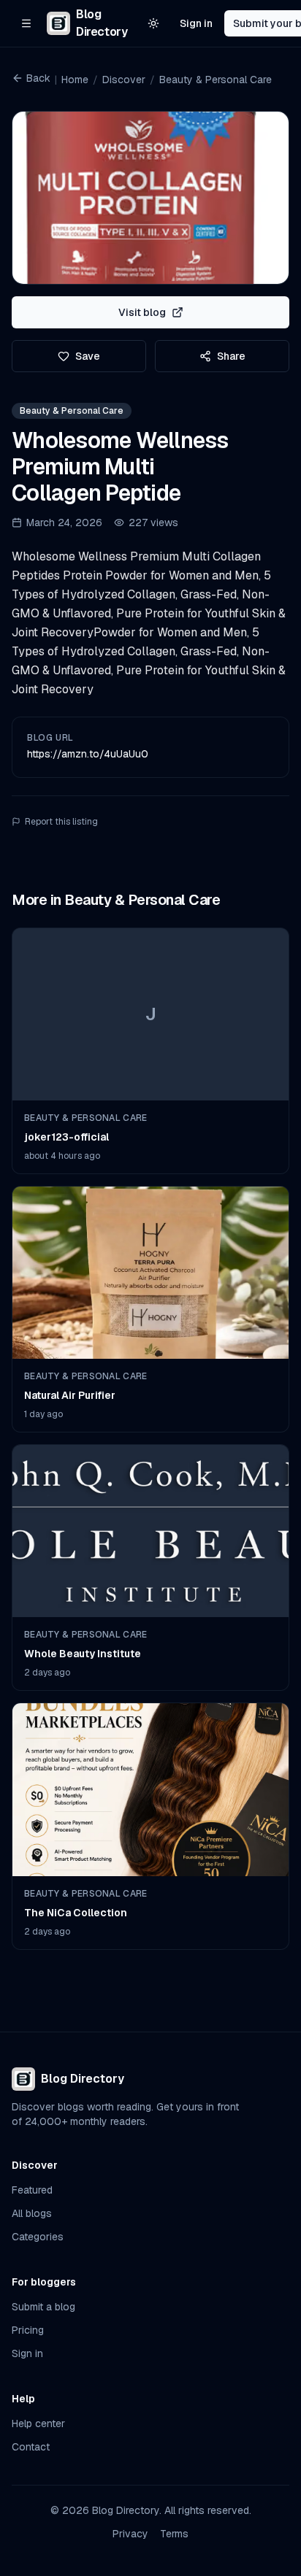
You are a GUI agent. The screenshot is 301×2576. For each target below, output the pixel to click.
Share (231, 356)
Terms (174, 2534)
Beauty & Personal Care (216, 80)
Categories (38, 2237)
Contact (31, 2447)
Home (75, 80)
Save (88, 356)
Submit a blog (43, 2307)
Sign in (196, 23)
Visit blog (142, 312)
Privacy (130, 2534)
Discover (124, 80)
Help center (38, 2423)
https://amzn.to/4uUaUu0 (88, 754)
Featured (32, 2190)
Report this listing (61, 822)
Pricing (28, 2330)
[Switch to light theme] (153, 23)
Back (38, 78)
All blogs (32, 2213)
